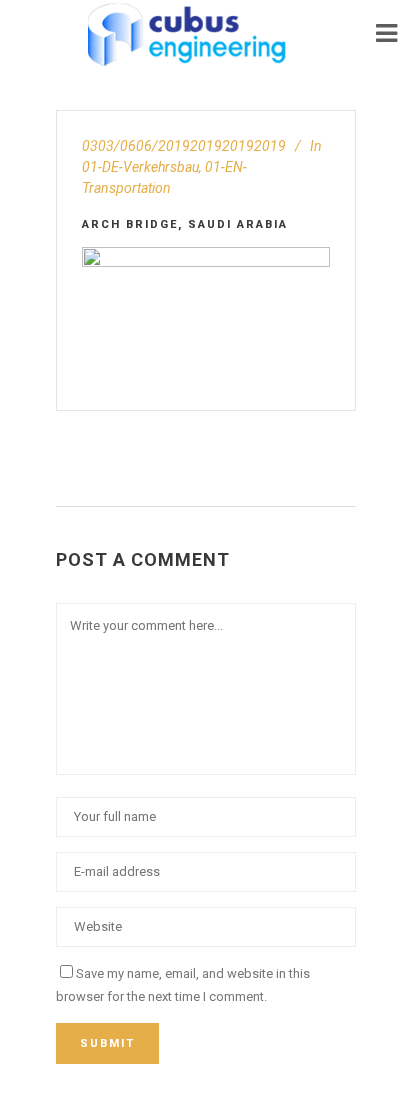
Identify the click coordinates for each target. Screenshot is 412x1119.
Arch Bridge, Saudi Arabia (185, 224)
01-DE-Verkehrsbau (140, 167)
